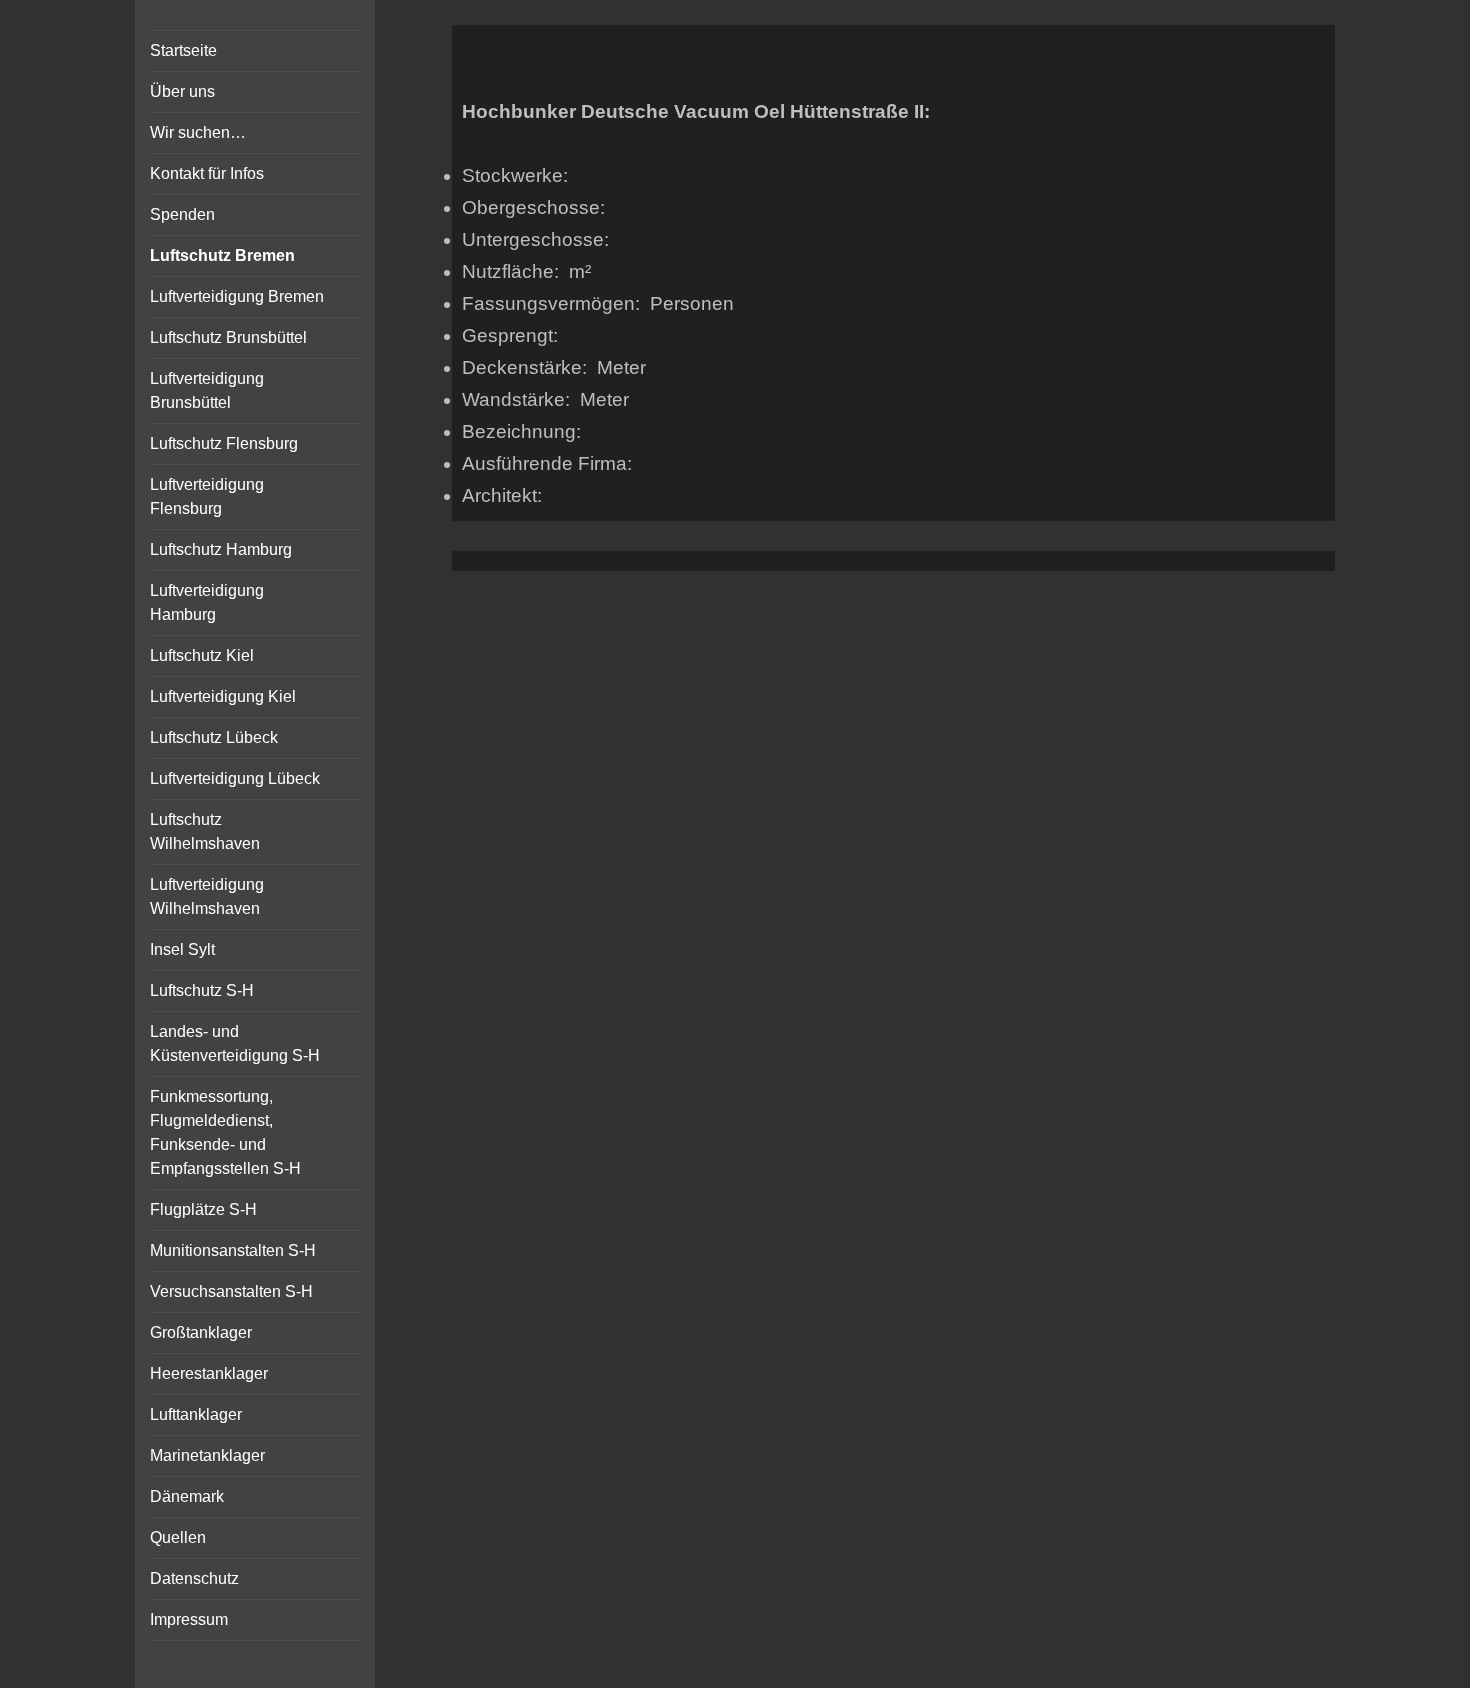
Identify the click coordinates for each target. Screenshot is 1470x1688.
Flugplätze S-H (203, 1209)
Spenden (182, 214)
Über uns (182, 91)
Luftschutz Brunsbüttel (228, 337)
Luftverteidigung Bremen (237, 296)
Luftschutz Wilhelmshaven (205, 831)
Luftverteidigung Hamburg (207, 602)
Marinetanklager (207, 1455)
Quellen (178, 1537)
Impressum (189, 1619)
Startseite (183, 50)
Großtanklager (201, 1332)
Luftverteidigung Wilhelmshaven (207, 896)
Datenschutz (194, 1578)
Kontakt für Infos (207, 173)
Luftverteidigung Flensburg (207, 496)
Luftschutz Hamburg (221, 549)
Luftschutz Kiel (202, 655)
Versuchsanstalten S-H (231, 1291)
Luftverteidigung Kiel (223, 696)
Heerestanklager (209, 1373)
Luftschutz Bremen (222, 255)
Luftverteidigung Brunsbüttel (207, 390)
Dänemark (187, 1496)
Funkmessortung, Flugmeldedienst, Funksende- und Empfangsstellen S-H (225, 1132)
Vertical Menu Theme (932, 592)
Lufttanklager (196, 1414)
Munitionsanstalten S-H (233, 1250)
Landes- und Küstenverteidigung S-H (235, 1043)
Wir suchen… (198, 132)
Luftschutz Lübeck (214, 737)
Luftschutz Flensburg (224, 443)
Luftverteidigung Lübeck (235, 778)
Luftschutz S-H (202, 990)
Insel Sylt (182, 949)
